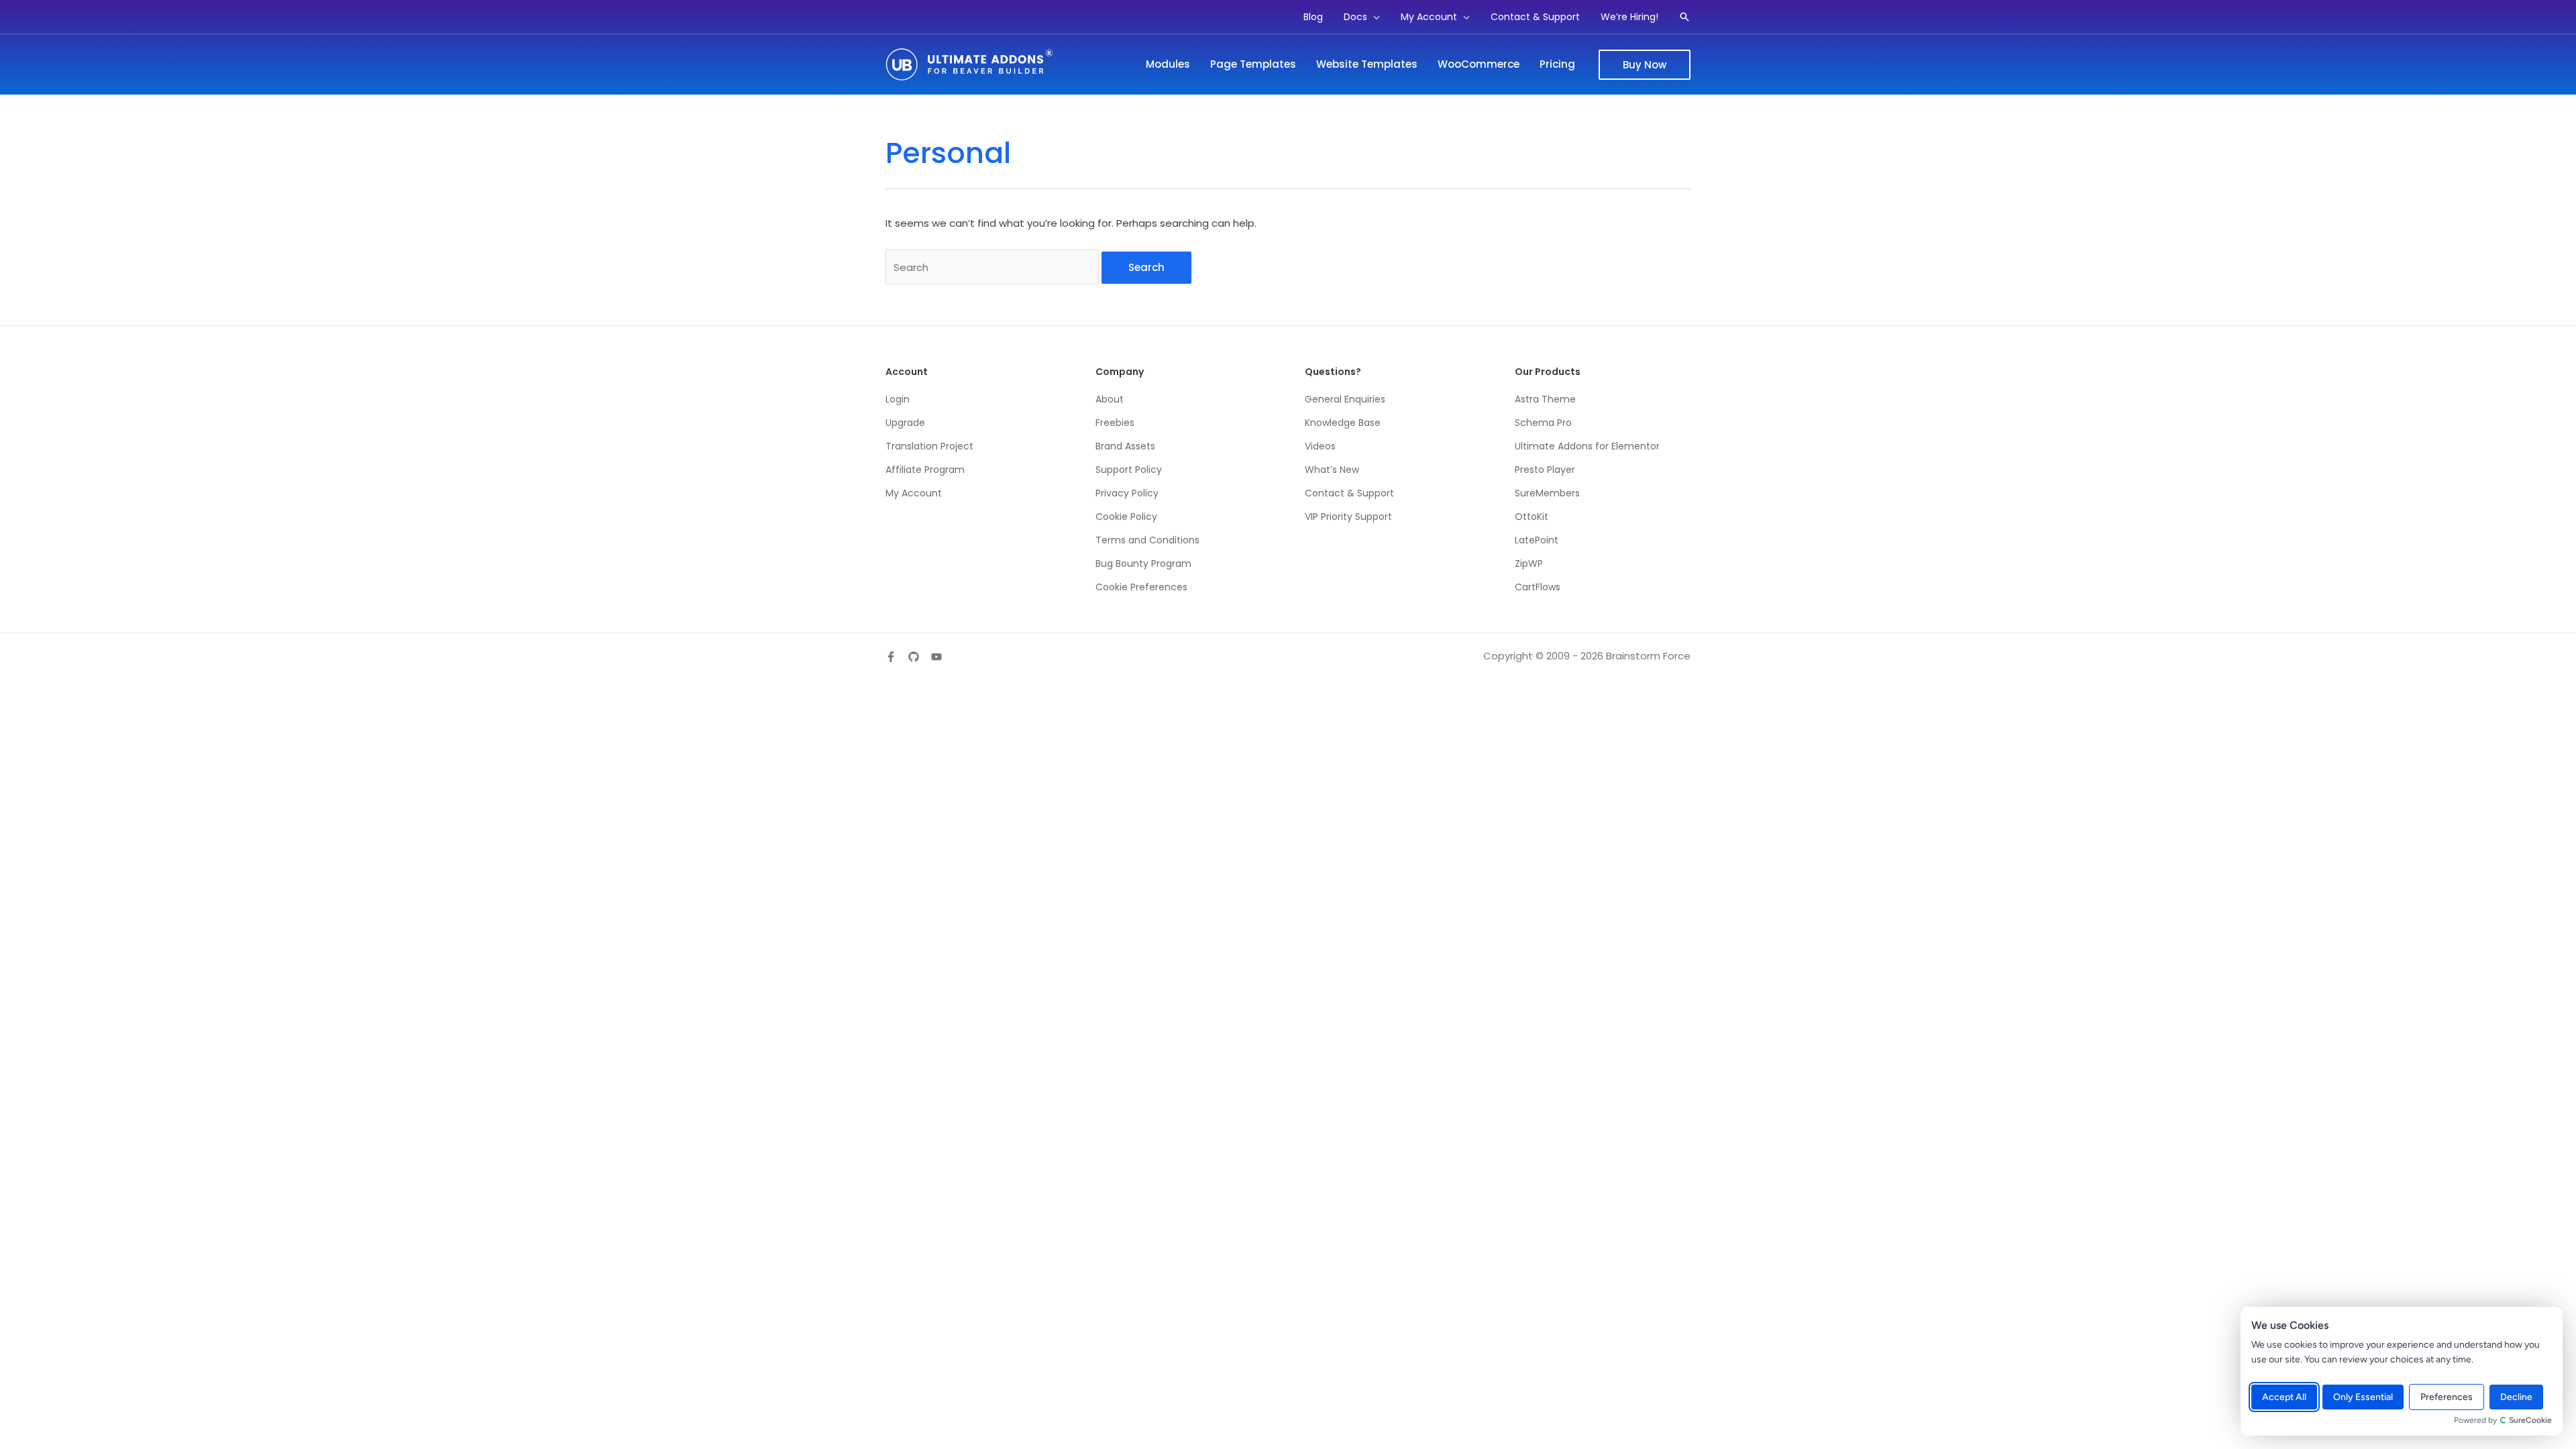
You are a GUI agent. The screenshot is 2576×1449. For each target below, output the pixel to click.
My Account (914, 493)
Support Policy (1129, 470)
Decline (2516, 1397)
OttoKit (1532, 517)
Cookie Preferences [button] (1141, 587)
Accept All (2284, 1397)
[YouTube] (936, 657)
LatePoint (1537, 540)
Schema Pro (1543, 423)
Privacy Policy (1127, 493)
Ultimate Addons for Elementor (1587, 446)
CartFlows (1538, 587)
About (1110, 399)
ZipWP (1529, 563)
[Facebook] (891, 657)
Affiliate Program (925, 470)
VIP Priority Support (1348, 517)
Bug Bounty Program (1143, 563)
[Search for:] (994, 267)
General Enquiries (1345, 399)
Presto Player (1545, 470)
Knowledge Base (1343, 423)
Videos (1320, 446)
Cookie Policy (1126, 517)
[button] (1374, 17)
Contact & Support (1349, 493)
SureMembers (1547, 493)
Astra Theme (1545, 399)
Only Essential (2363, 1397)
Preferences (2447, 1397)
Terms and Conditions (1147, 540)
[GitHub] (914, 657)
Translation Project (929, 446)
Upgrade (905, 423)
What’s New (1332, 470)
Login (898, 399)
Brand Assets (1125, 446)
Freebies (1115, 423)
